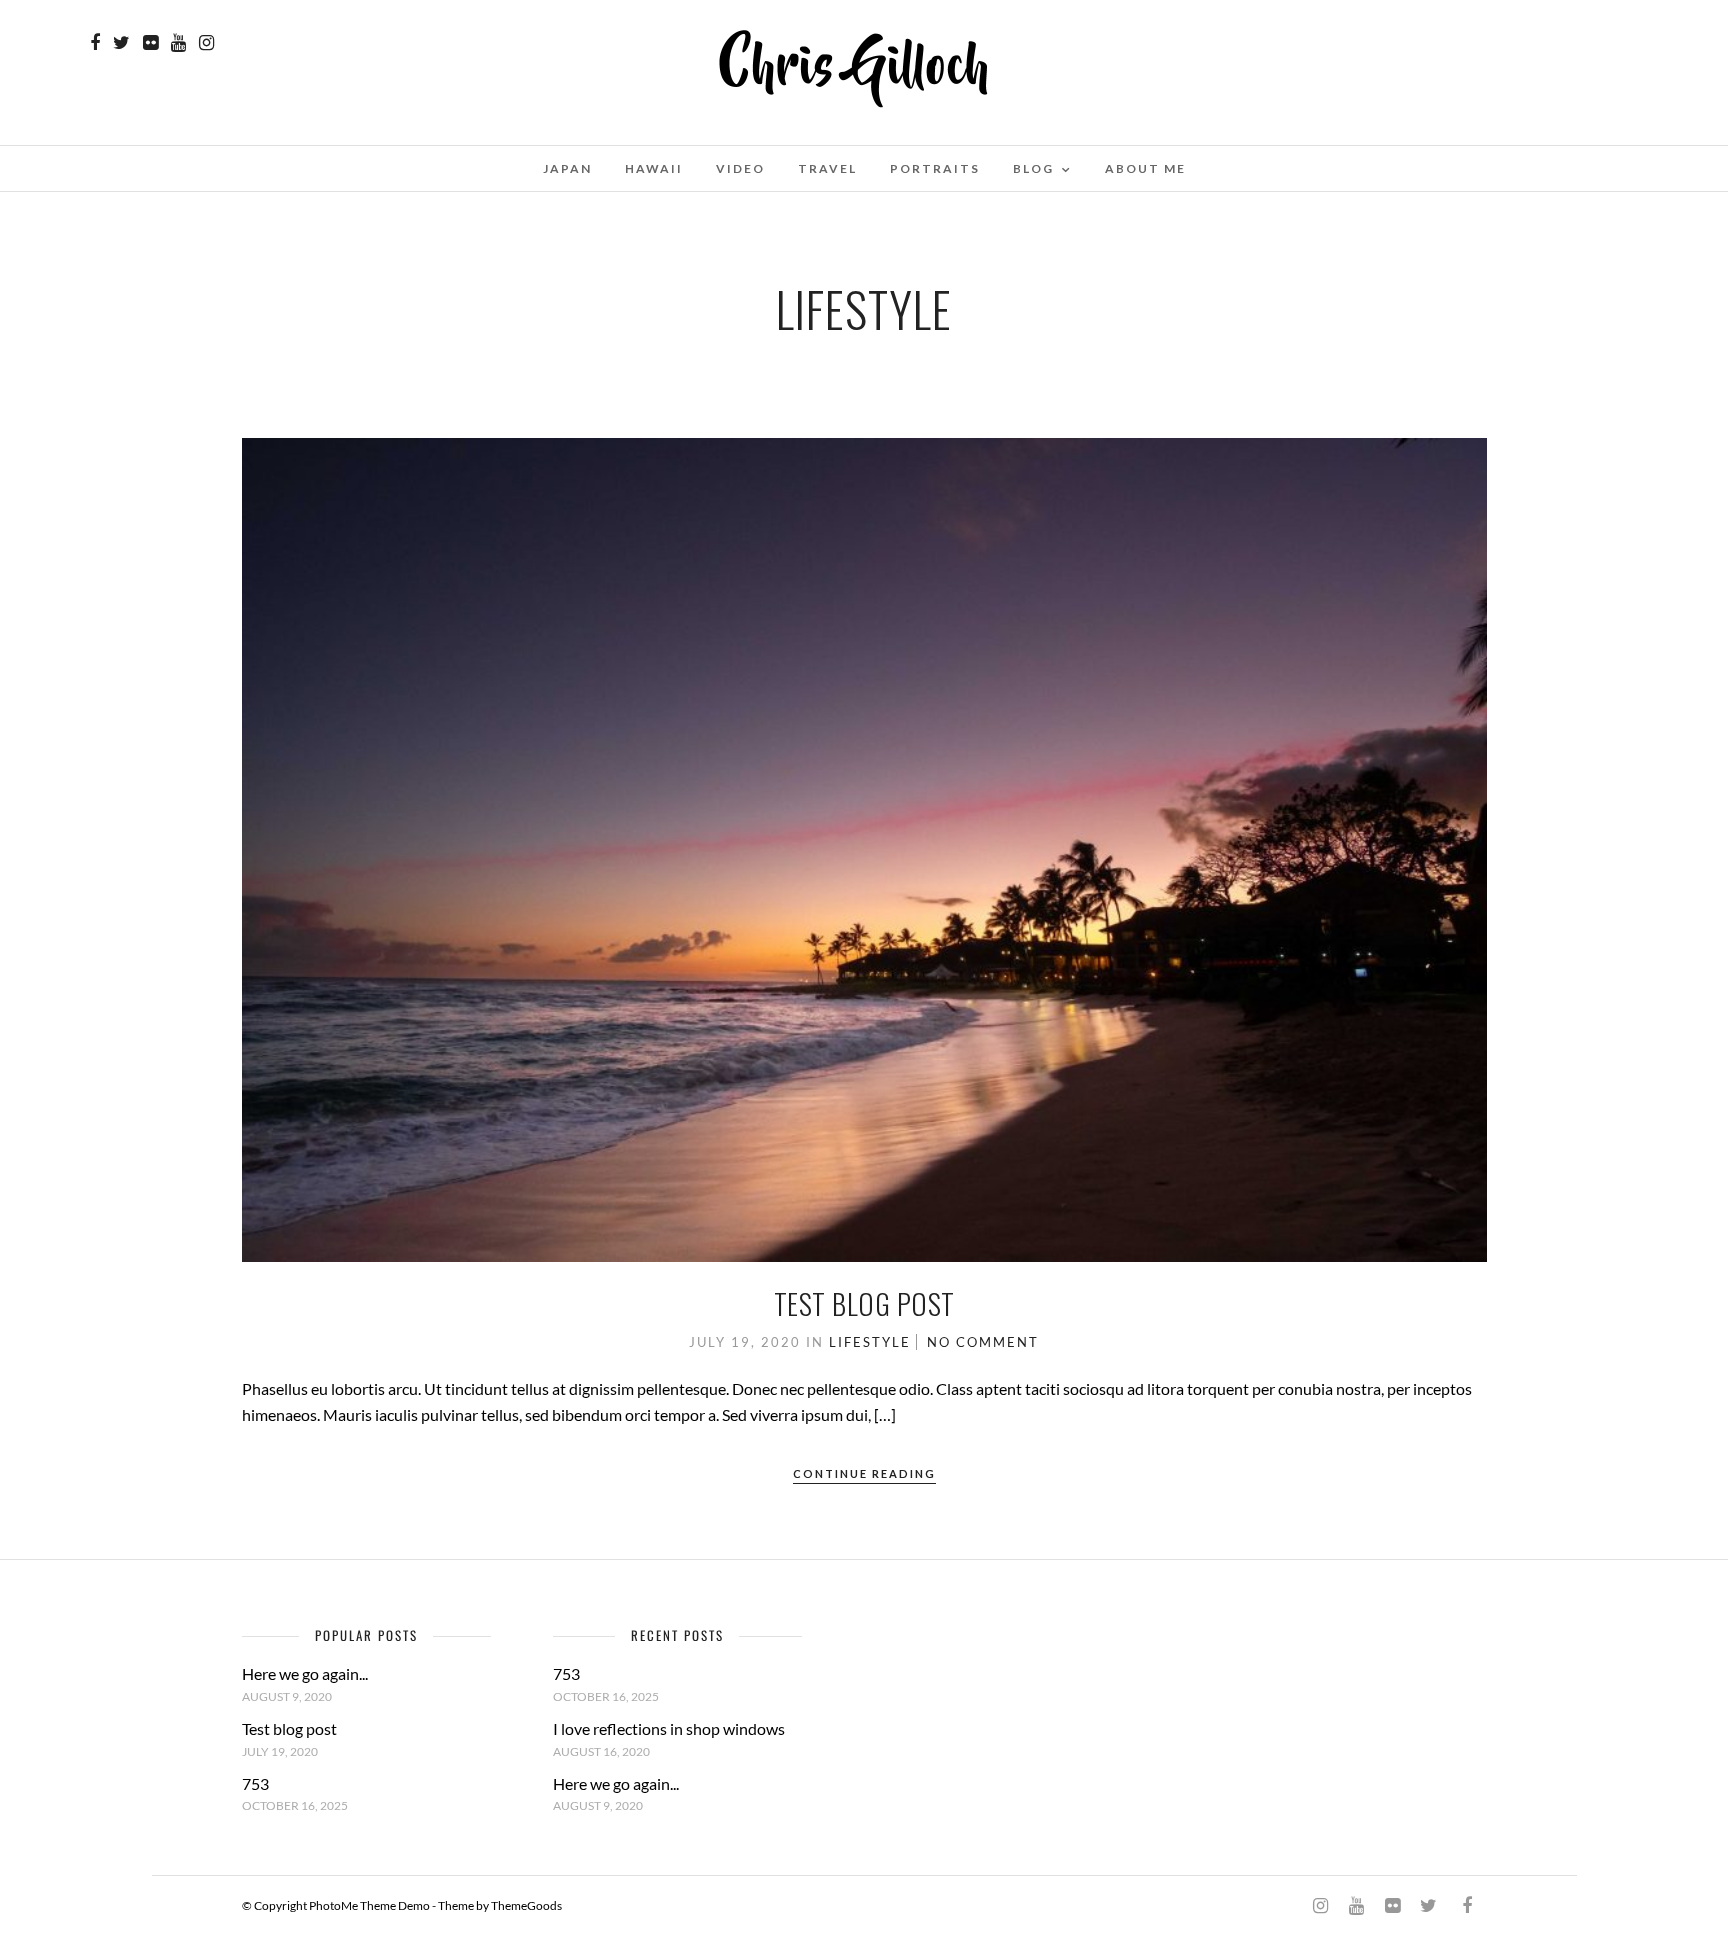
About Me (1145, 168)
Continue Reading (864, 1473)
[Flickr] (150, 43)
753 (255, 1783)
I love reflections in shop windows (669, 1728)
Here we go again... (305, 1673)
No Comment (983, 1342)
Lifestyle (870, 1342)
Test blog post (864, 1303)
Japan (567, 168)
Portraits (935, 168)
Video (740, 168)
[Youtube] (178, 43)
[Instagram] (206, 43)
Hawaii (654, 168)
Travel (827, 168)
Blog (1033, 168)
